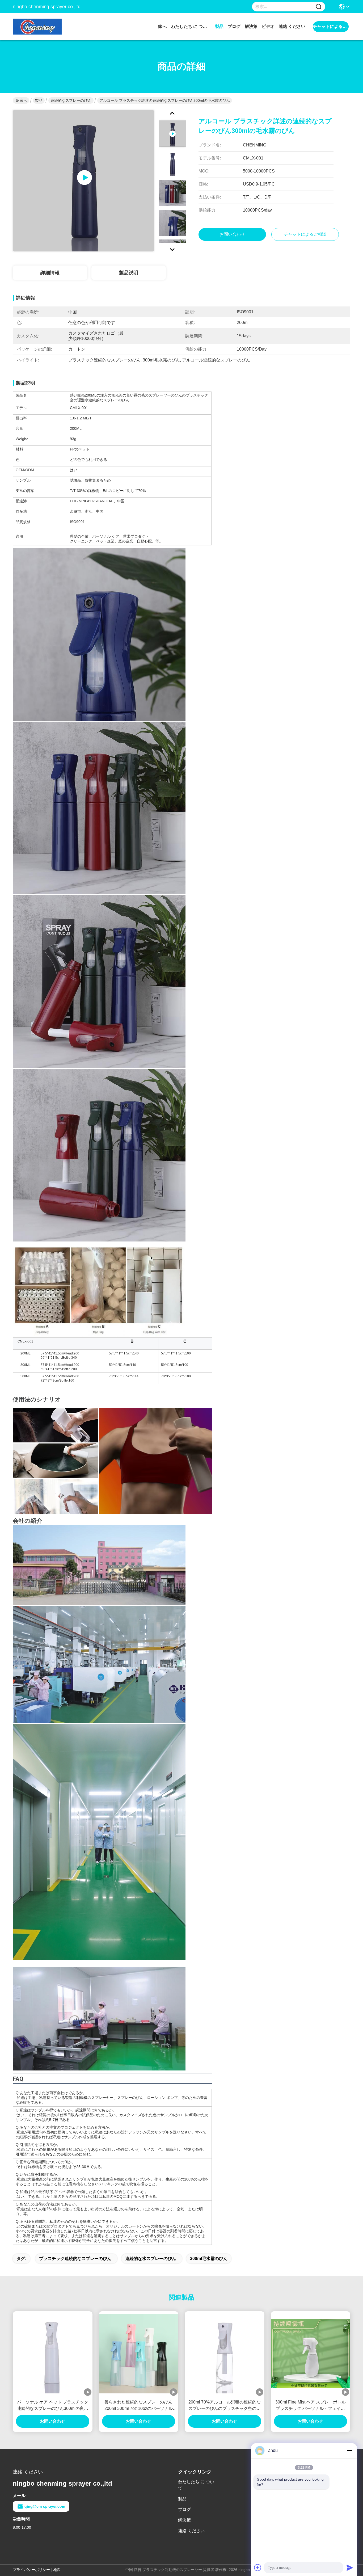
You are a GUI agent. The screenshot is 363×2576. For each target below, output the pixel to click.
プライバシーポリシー (31, 2570)
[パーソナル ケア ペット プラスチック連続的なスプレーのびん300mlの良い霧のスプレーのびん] (53, 2354)
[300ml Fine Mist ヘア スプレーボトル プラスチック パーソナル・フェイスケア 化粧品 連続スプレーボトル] (311, 2354)
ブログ (234, 26)
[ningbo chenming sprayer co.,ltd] (42, 27)
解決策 (251, 26)
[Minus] (350, 2451)
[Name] (319, 7)
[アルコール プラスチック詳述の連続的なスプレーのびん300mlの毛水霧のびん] (83, 181)
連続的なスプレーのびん (71, 100)
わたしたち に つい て (191, 26)
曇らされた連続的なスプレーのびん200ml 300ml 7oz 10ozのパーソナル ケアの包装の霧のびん (139, 2406)
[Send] (350, 2567)
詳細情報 (50, 273)
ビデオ (268, 26)
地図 (57, 2570)
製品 (219, 26)
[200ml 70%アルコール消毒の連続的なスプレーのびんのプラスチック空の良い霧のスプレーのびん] (225, 2354)
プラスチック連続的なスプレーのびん (75, 2259)
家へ (162, 26)
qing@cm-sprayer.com (45, 2506)
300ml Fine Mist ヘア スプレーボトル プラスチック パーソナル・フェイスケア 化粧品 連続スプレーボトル (311, 2406)
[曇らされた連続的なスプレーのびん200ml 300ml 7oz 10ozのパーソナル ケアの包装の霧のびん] (139, 2354)
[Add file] (258, 2567)
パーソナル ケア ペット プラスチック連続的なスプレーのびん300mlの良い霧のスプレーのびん (53, 2406)
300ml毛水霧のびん (209, 2259)
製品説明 (129, 273)
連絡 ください (292, 26)
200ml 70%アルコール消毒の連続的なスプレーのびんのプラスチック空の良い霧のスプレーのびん (225, 2406)
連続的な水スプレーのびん (151, 2259)
